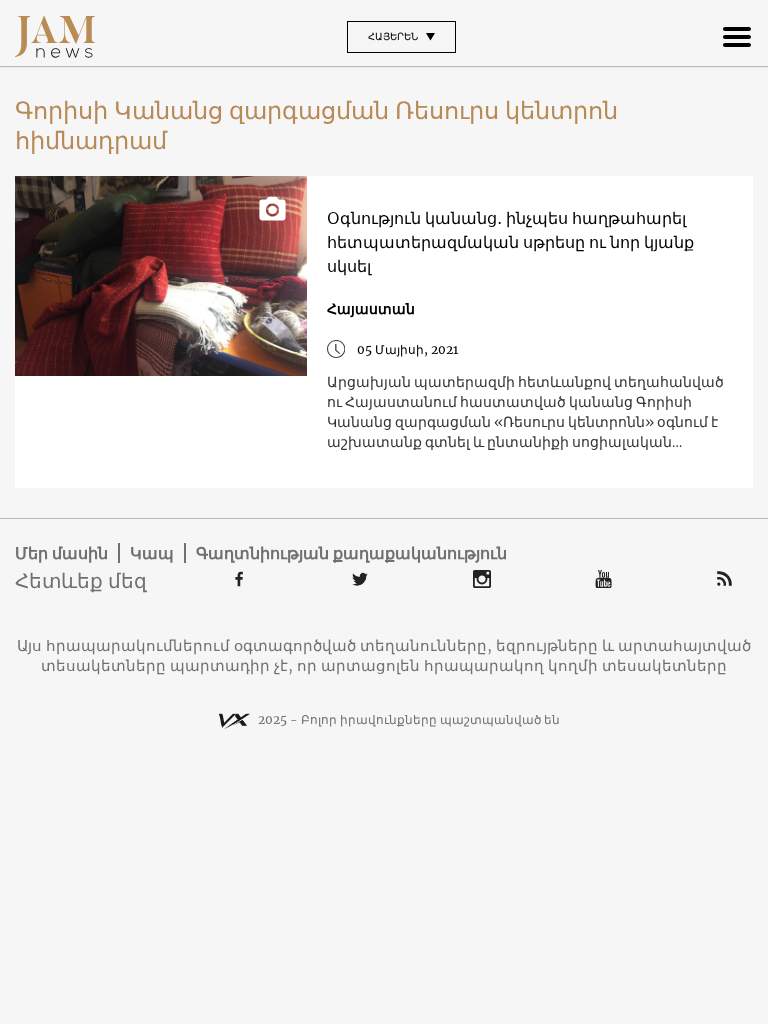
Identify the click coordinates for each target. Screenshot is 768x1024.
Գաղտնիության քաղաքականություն (351, 553)
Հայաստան (371, 309)
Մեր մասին (61, 553)
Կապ (152, 553)
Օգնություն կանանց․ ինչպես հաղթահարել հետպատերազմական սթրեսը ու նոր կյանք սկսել (510, 242)
